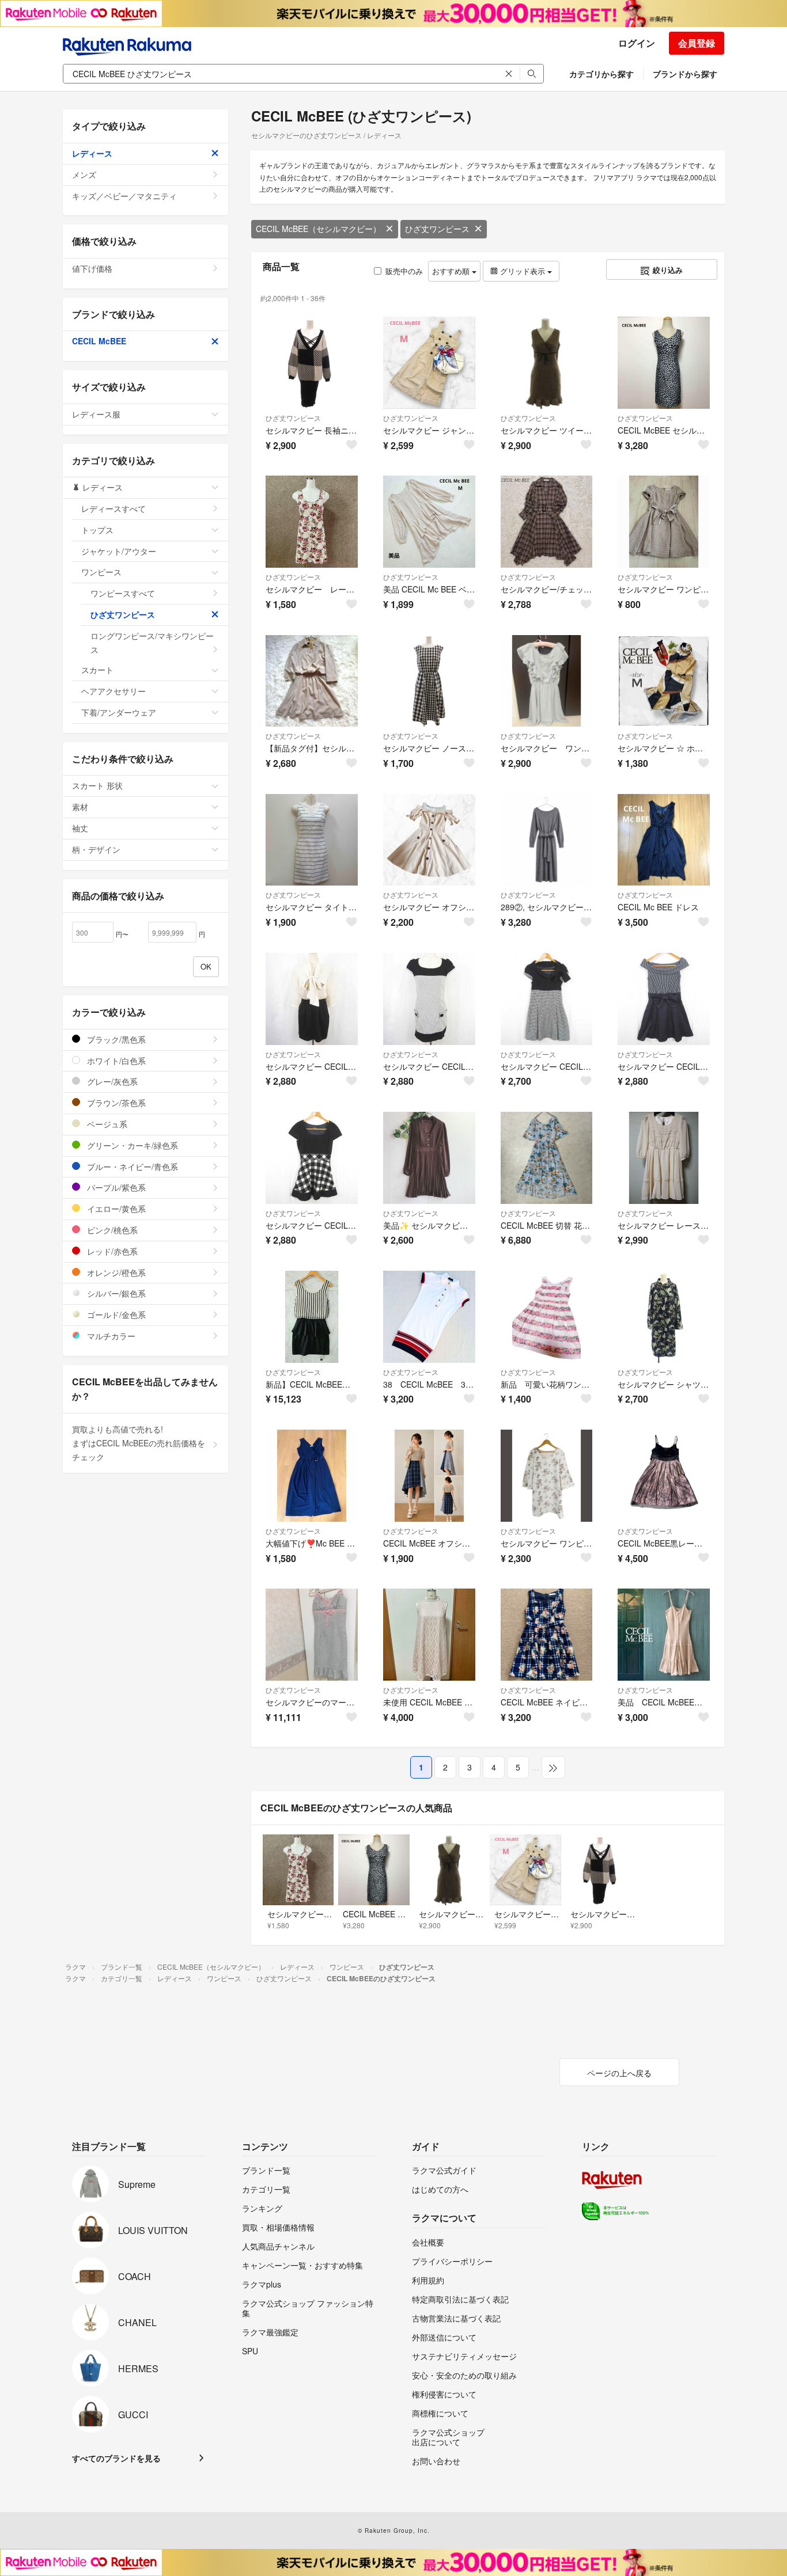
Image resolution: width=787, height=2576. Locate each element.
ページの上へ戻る (619, 2073)
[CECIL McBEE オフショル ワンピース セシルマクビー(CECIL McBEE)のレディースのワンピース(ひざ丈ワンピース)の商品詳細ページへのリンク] (429, 1476)
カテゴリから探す (601, 74)
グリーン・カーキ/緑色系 (131, 1145)
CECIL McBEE (99, 341)
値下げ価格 (92, 268)
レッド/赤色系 (111, 1251)
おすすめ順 (452, 271)
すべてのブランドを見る (116, 2458)
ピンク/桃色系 (111, 1230)
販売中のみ (404, 271)
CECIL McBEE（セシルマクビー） (318, 229)
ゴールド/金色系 (115, 1314)
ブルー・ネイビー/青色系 (131, 1167)
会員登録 (697, 43)
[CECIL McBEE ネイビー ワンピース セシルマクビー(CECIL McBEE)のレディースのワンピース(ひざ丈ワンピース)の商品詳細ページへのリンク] (547, 1635)
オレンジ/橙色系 (115, 1272)
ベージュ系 (106, 1124)
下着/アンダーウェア (119, 712)
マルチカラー (110, 1336)
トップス (97, 530)
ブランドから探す (685, 74)
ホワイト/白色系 (115, 1061)
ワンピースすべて (123, 593)
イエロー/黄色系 (115, 1209)
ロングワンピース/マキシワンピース (152, 643)
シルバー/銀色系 (115, 1293)
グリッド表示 (523, 271)
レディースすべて (113, 508)
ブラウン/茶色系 (115, 1103)
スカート (97, 670)
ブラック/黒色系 (115, 1039)
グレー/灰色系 (111, 1081)
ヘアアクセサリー (113, 691)
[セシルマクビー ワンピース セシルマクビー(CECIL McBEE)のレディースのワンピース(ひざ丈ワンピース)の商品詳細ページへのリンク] (664, 522)
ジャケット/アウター (119, 551)
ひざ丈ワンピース (437, 229)
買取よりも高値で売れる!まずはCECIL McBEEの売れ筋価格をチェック (139, 1443)
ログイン (637, 43)
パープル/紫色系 (115, 1187)
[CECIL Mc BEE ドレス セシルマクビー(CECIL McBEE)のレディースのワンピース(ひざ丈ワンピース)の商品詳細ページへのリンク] (664, 840)
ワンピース (101, 572)
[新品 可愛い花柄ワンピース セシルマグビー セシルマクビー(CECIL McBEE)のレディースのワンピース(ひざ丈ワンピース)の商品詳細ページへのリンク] (547, 1317)
